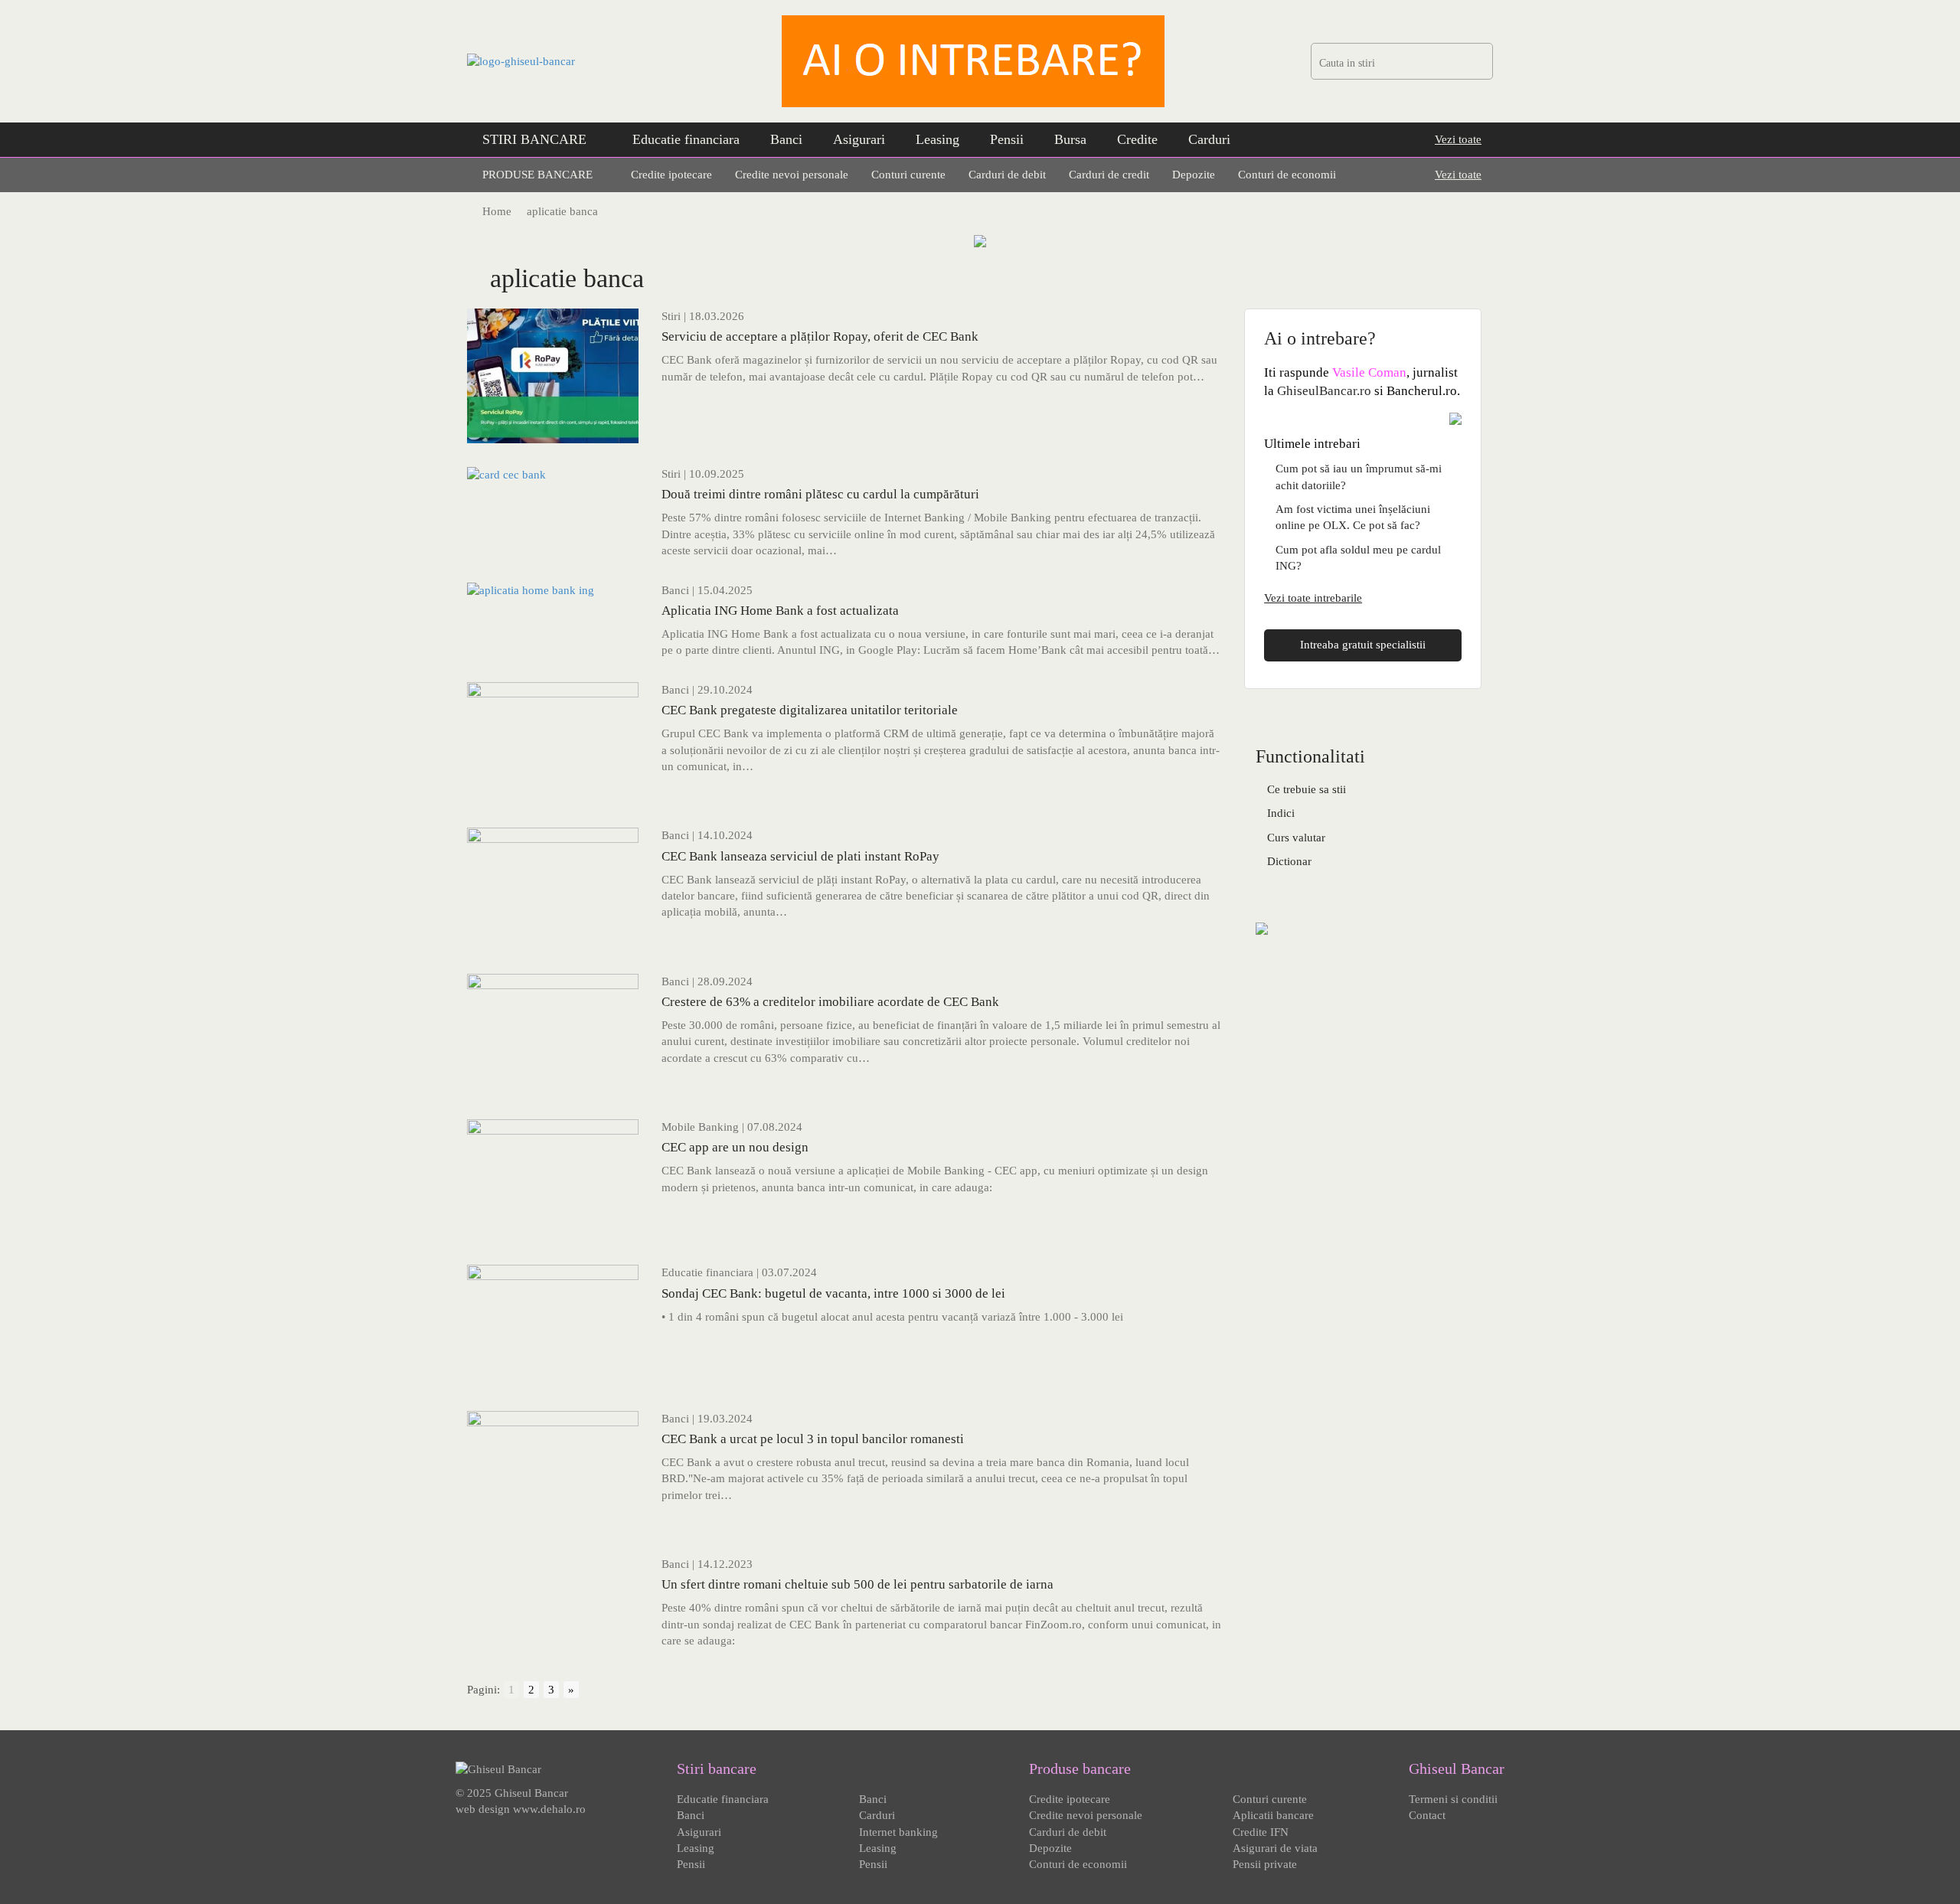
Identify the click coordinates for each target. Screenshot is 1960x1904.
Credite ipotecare (671, 175)
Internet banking (898, 1832)
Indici (1281, 813)
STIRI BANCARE (534, 139)
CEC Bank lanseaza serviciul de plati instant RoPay (800, 856)
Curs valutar (1296, 838)
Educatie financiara (686, 139)
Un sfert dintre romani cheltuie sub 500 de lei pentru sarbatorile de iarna (857, 1584)
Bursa (1070, 139)
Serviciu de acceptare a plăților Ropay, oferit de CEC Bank (820, 336)
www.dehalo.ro (549, 1809)
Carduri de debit (1007, 175)
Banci (786, 139)
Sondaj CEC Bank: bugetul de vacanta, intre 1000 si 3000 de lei (833, 1293)
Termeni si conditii (1453, 1799)
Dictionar (1289, 861)
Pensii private (1265, 1864)
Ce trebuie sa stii (1307, 789)
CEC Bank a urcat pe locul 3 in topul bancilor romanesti (813, 1439)
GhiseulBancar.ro (1324, 391)
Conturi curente (908, 175)
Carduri (1209, 139)
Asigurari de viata (1275, 1848)
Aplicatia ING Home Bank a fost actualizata (780, 611)
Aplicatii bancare (1273, 1815)
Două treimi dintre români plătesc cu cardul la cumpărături (820, 494)
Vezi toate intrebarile (1313, 598)
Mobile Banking (700, 1127)
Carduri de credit (1109, 175)
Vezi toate (1458, 139)
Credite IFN (1261, 1832)
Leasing (938, 139)
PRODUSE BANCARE (537, 175)
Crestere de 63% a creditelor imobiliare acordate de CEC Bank (830, 1002)
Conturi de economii (1287, 175)
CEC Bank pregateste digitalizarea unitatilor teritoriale (810, 710)
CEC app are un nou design (735, 1147)
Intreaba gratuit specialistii (1363, 645)
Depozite (1194, 175)
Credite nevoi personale (792, 175)
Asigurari (859, 139)
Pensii (1007, 139)
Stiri (671, 316)
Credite (1137, 139)
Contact (1427, 1815)
